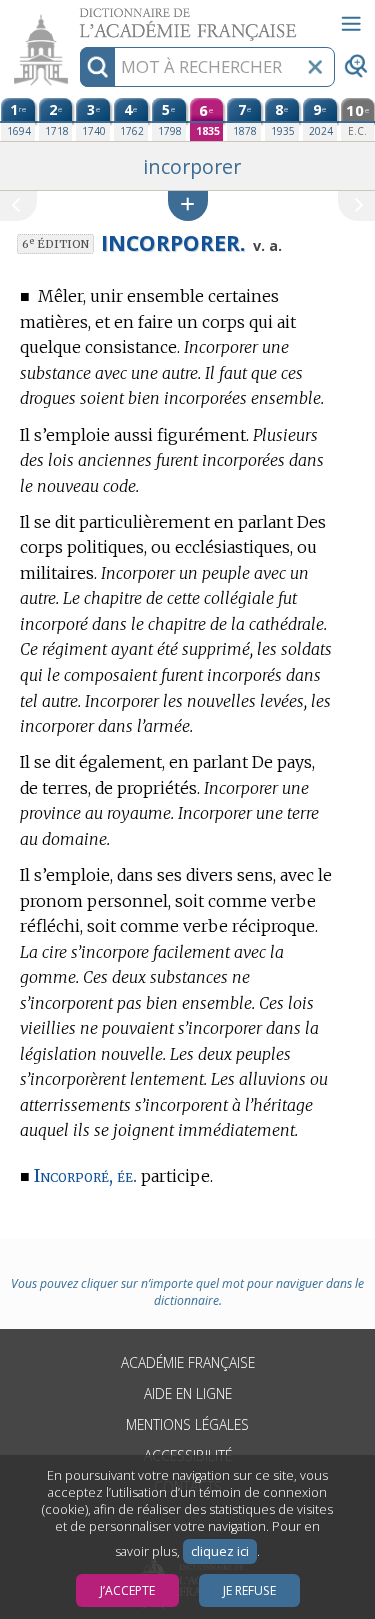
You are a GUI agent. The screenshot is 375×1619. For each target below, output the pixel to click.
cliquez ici (220, 1551)
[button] (188, 205)
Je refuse (249, 1590)
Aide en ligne (188, 1393)
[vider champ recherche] (315, 67)
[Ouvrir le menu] (351, 24)
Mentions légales (187, 1424)
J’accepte (127, 1590)
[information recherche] (97, 67)
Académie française (188, 1362)
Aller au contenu (77, 17)
